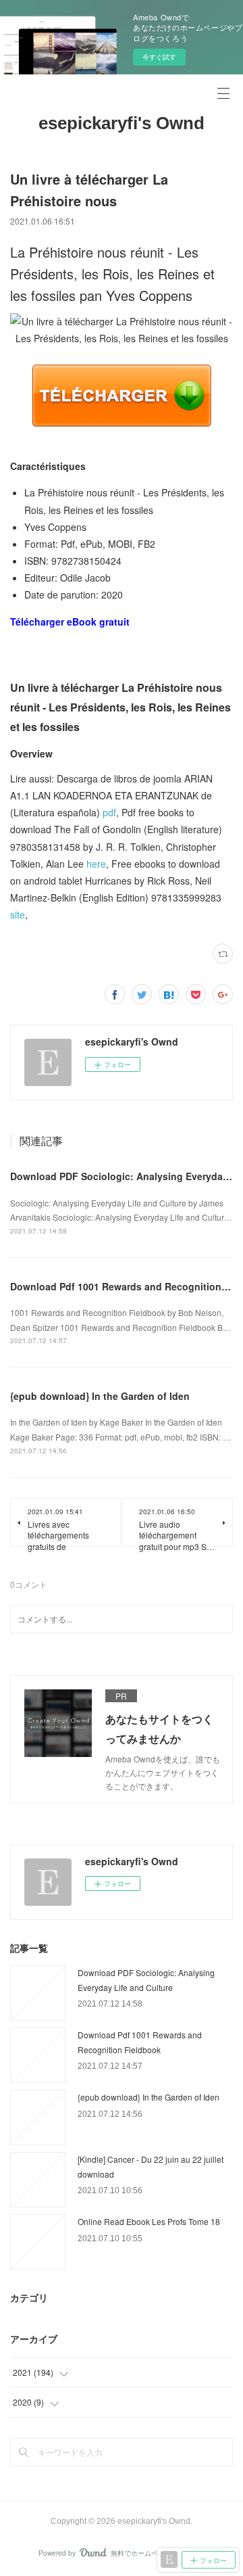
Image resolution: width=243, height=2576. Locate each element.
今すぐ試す (159, 57)
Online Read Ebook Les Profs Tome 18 (149, 2221)
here (96, 864)
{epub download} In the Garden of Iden (100, 1396)
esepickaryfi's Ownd (122, 123)
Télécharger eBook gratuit (70, 622)
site (18, 914)
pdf (109, 812)
